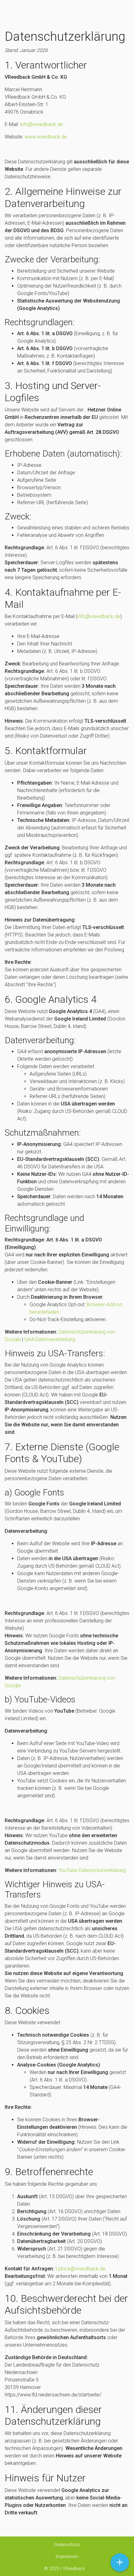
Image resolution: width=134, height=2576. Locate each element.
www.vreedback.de (46, 137)
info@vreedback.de (41, 124)
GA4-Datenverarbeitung (50, 1339)
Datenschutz (67, 2545)
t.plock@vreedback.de (80, 2269)
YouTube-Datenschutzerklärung (92, 1870)
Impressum (67, 2556)
